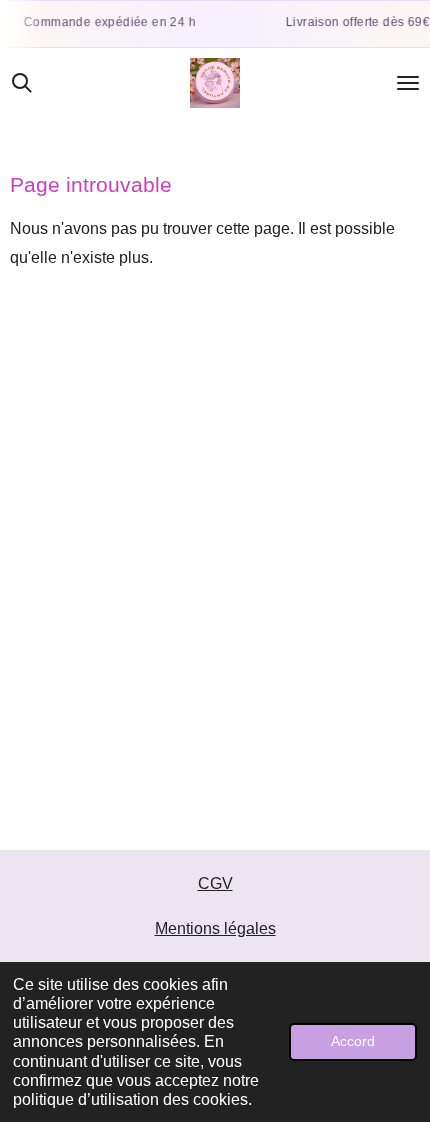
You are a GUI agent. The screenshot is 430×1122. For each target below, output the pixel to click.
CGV (215, 883)
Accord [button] (353, 1041)
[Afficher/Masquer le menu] (408, 83)
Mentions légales (215, 928)
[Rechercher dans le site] (22, 83)
